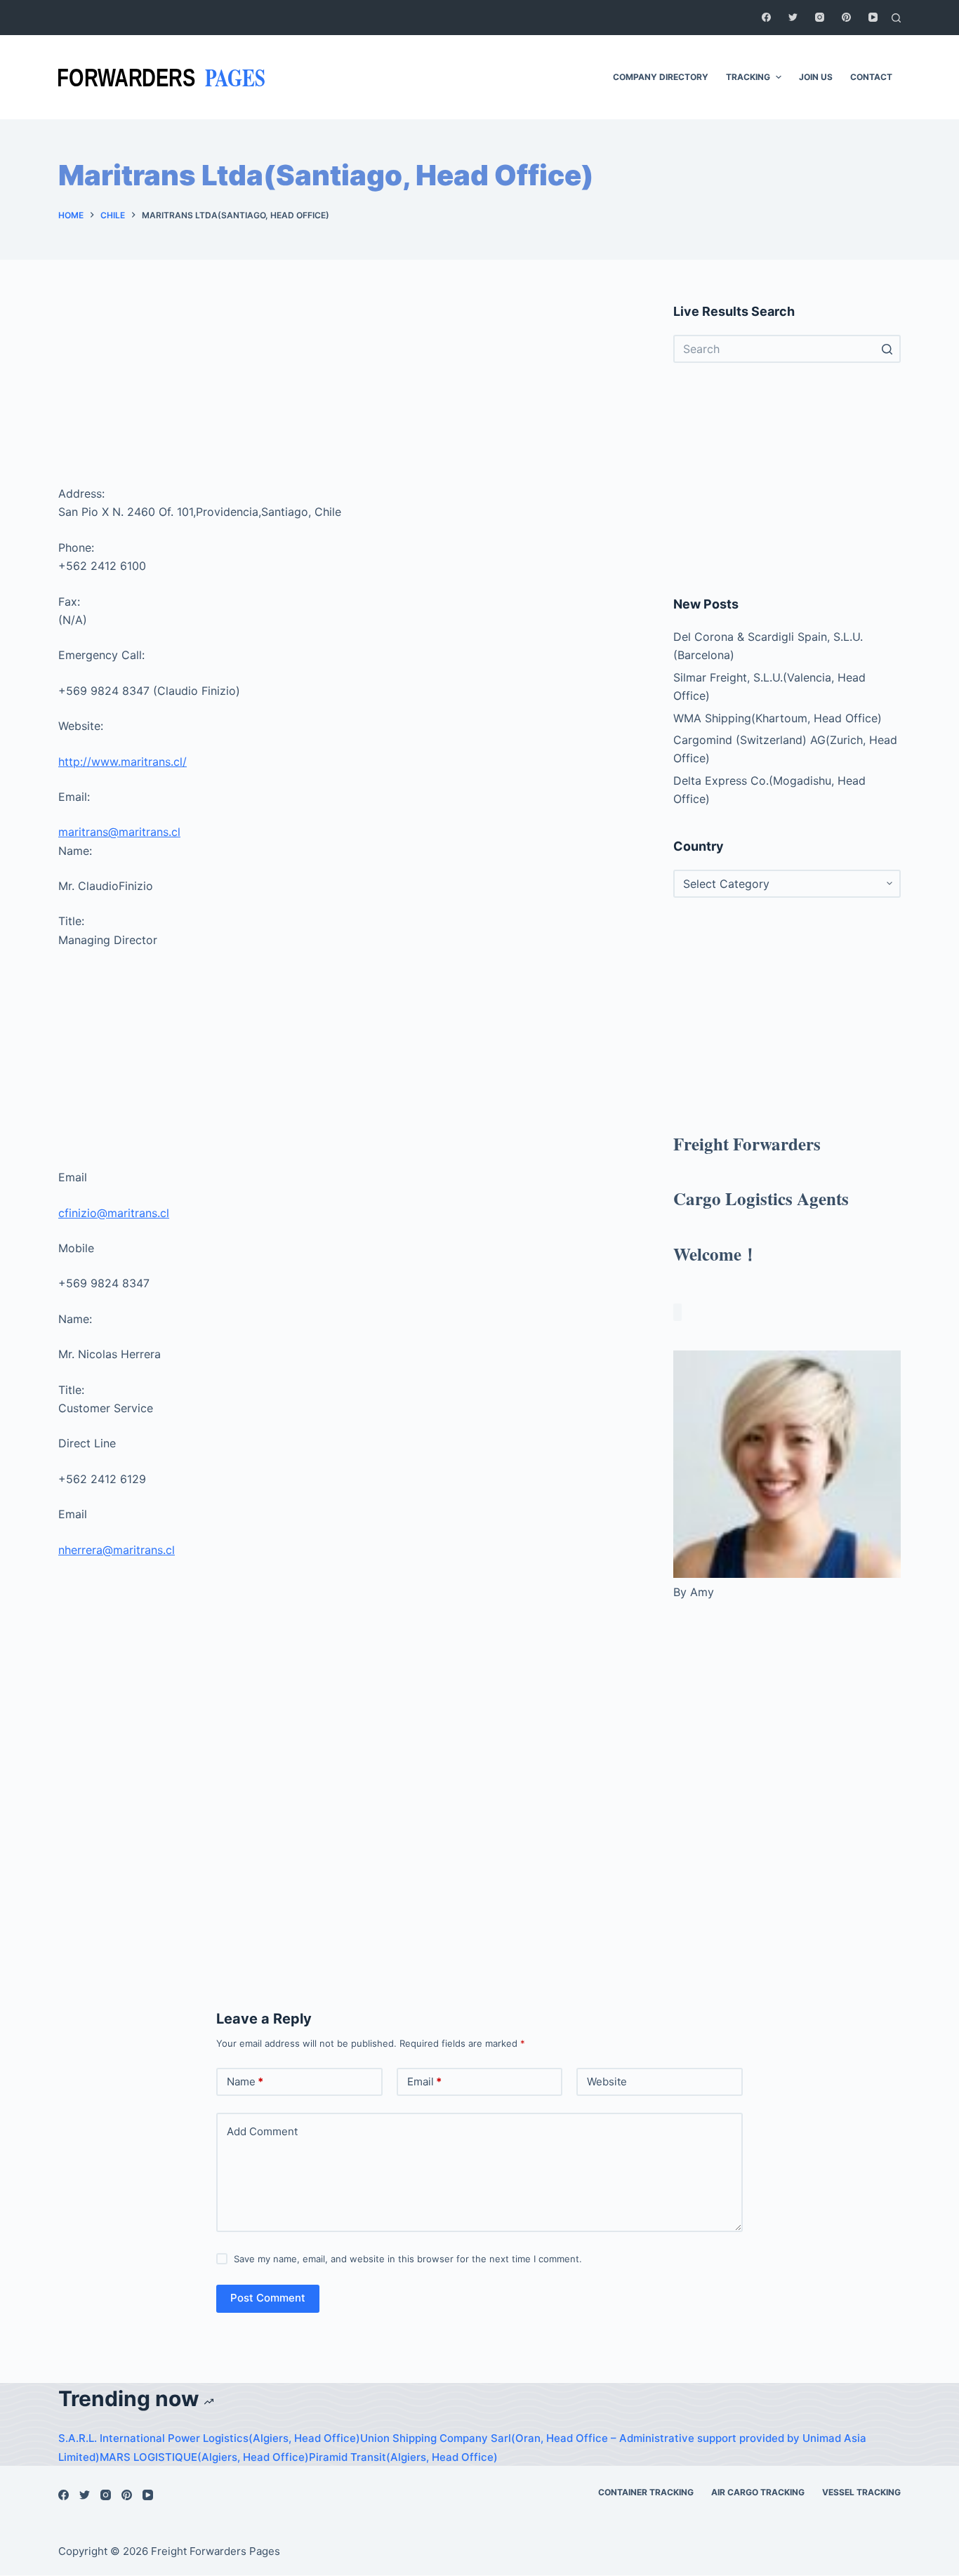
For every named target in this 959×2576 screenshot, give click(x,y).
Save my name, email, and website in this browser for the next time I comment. (408, 2259)
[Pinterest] (846, 17)
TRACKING (748, 77)
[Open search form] (896, 18)
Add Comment (262, 2131)
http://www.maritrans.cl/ (123, 762)
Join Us (816, 77)
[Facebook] (766, 17)
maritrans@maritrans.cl (119, 832)
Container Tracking (646, 2492)
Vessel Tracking (861, 2492)
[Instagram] (820, 17)
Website (607, 2082)
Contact (871, 77)
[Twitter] (793, 17)
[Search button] (887, 349)
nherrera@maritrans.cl (117, 1550)
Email (424, 2082)
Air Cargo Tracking (758, 2492)
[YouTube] (873, 17)
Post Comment (268, 2298)
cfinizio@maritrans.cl (114, 1213)
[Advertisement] (349, 390)
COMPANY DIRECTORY (661, 77)
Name (245, 2082)
